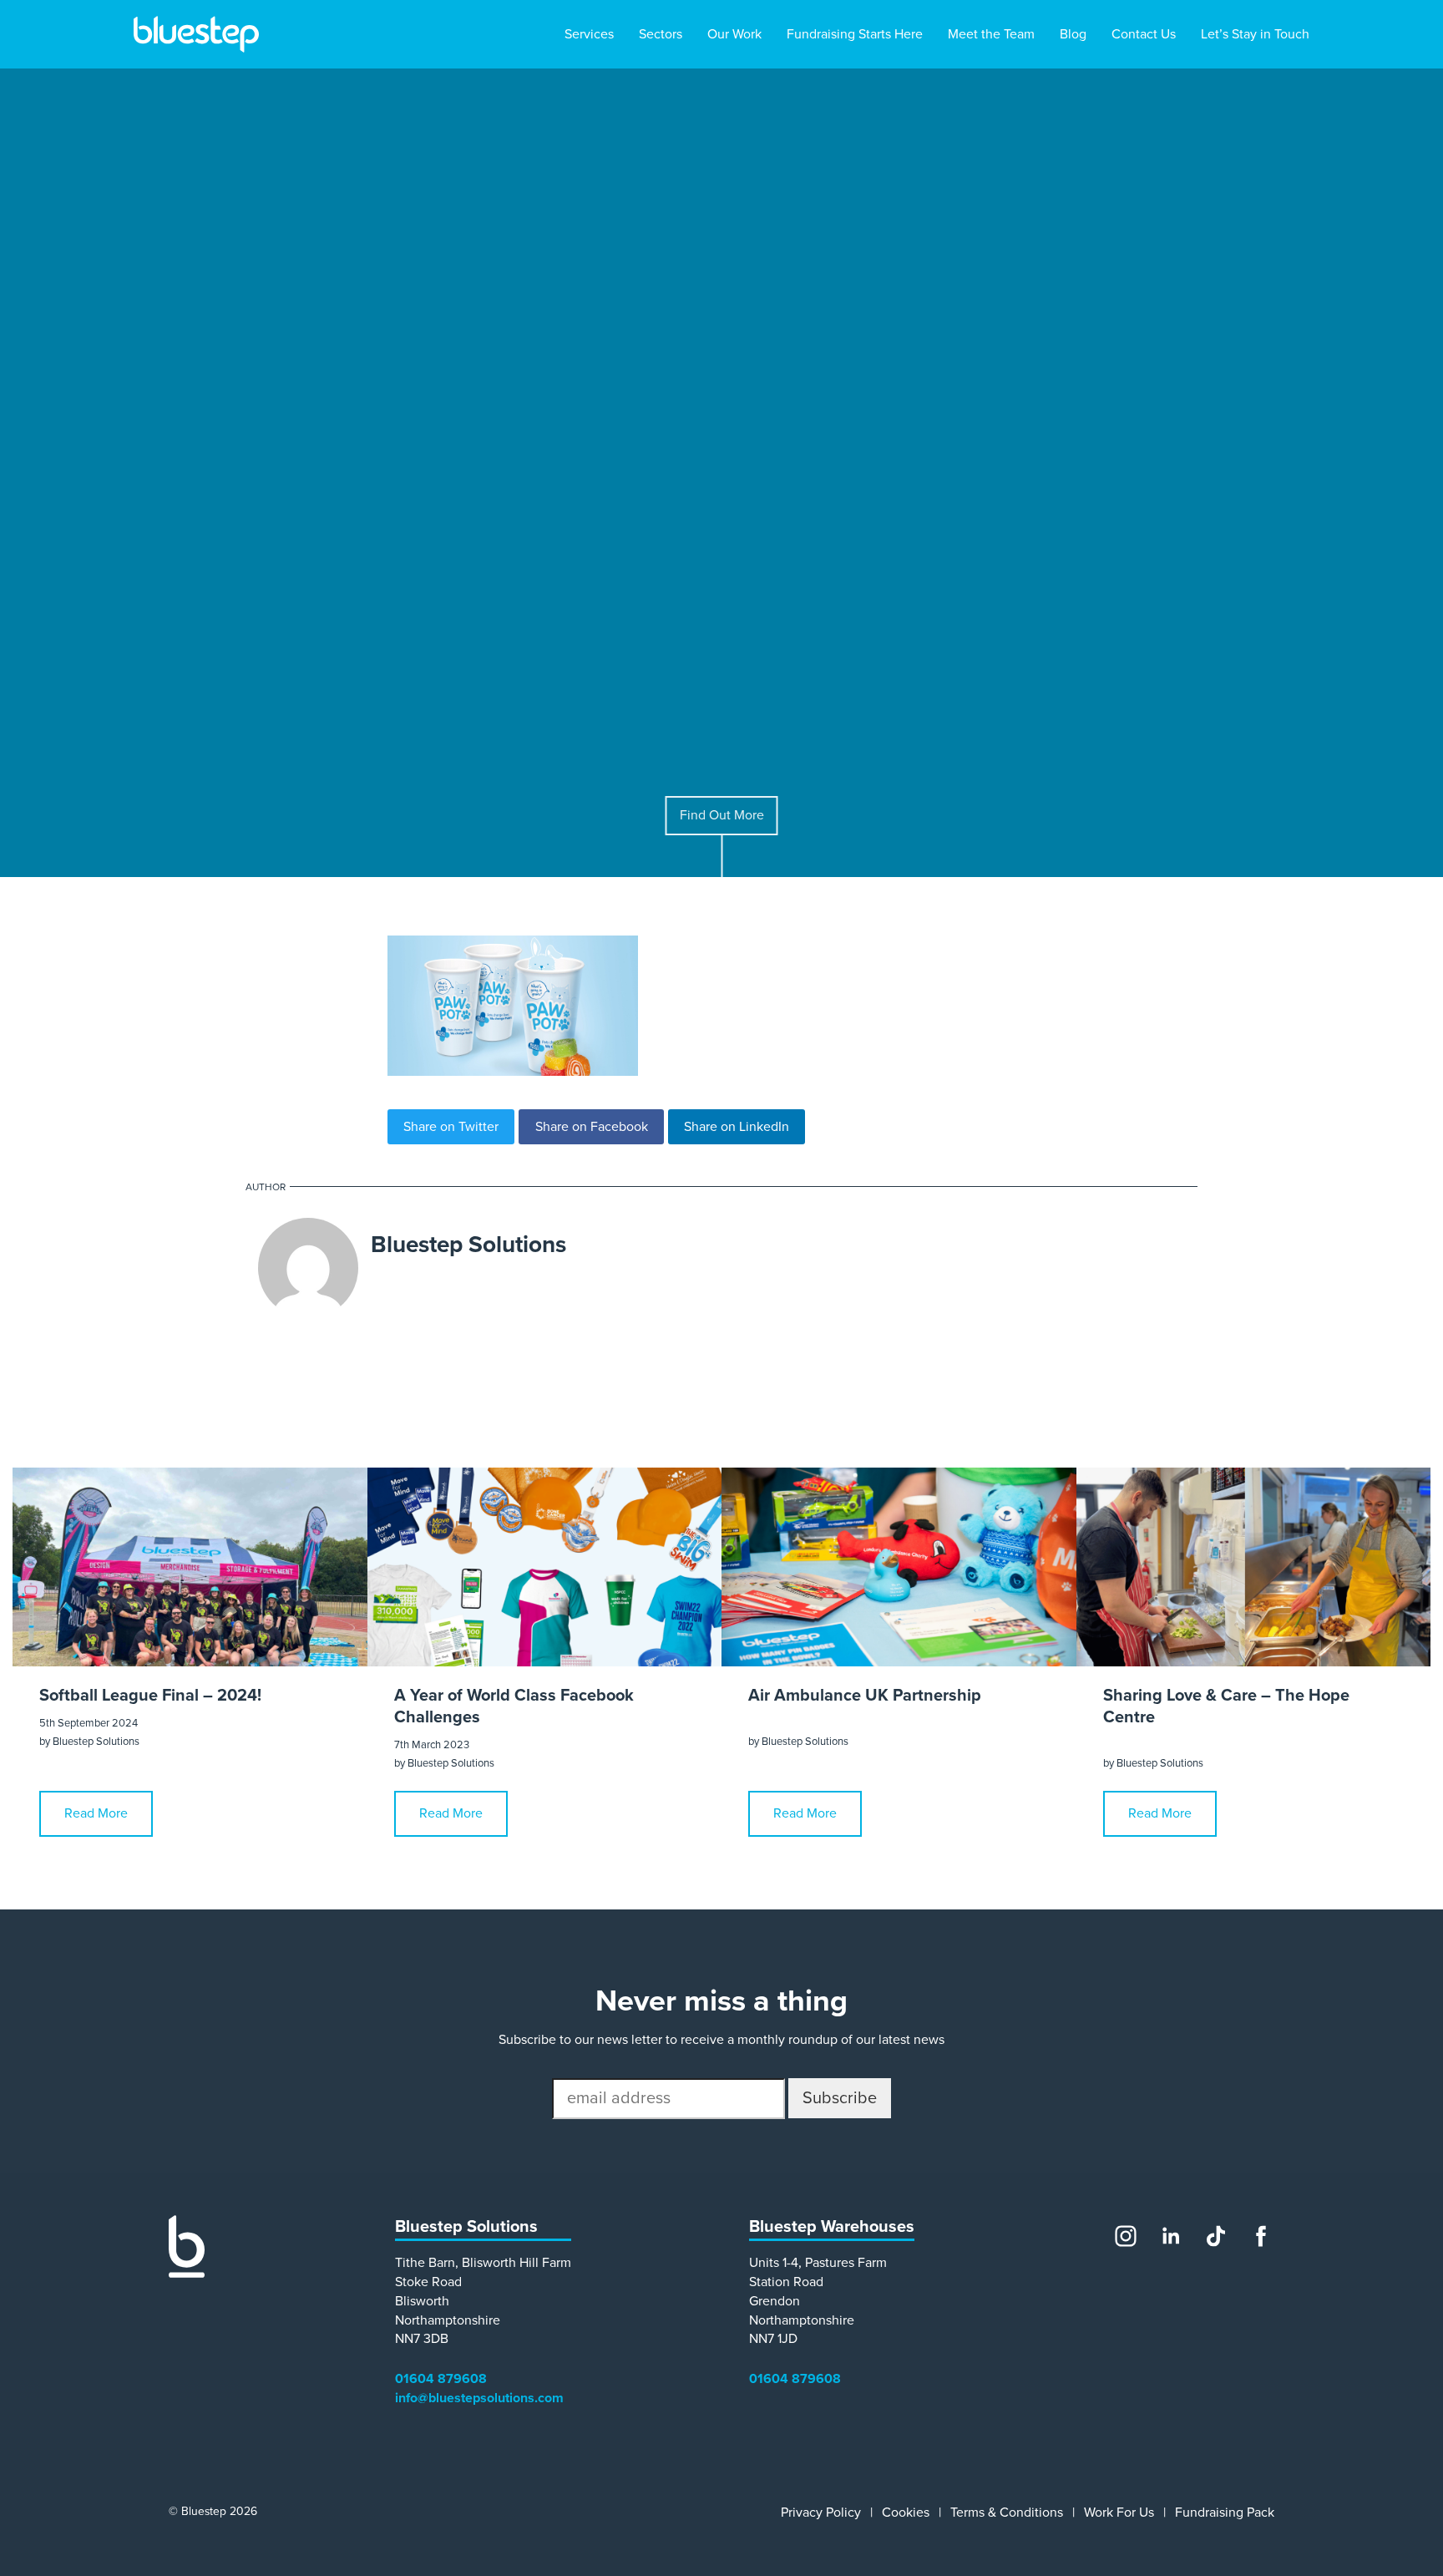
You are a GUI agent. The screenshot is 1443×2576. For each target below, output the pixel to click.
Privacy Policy (821, 2513)
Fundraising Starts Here (855, 34)
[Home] (187, 2274)
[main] (721, 1121)
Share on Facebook (592, 1127)
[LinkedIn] (1171, 2236)
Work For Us (1119, 2513)
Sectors (661, 34)
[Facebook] (1261, 2236)
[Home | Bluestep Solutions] (196, 34)
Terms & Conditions (1007, 2513)
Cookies (906, 2513)
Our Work (734, 34)
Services (589, 34)
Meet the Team (991, 34)
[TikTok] (1216, 2236)
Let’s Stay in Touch (1255, 34)
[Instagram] (1126, 2236)
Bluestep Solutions (468, 1245)
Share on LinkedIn (737, 1127)
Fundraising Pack (1225, 2513)
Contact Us (1144, 34)
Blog (1073, 34)
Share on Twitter (451, 1127)
